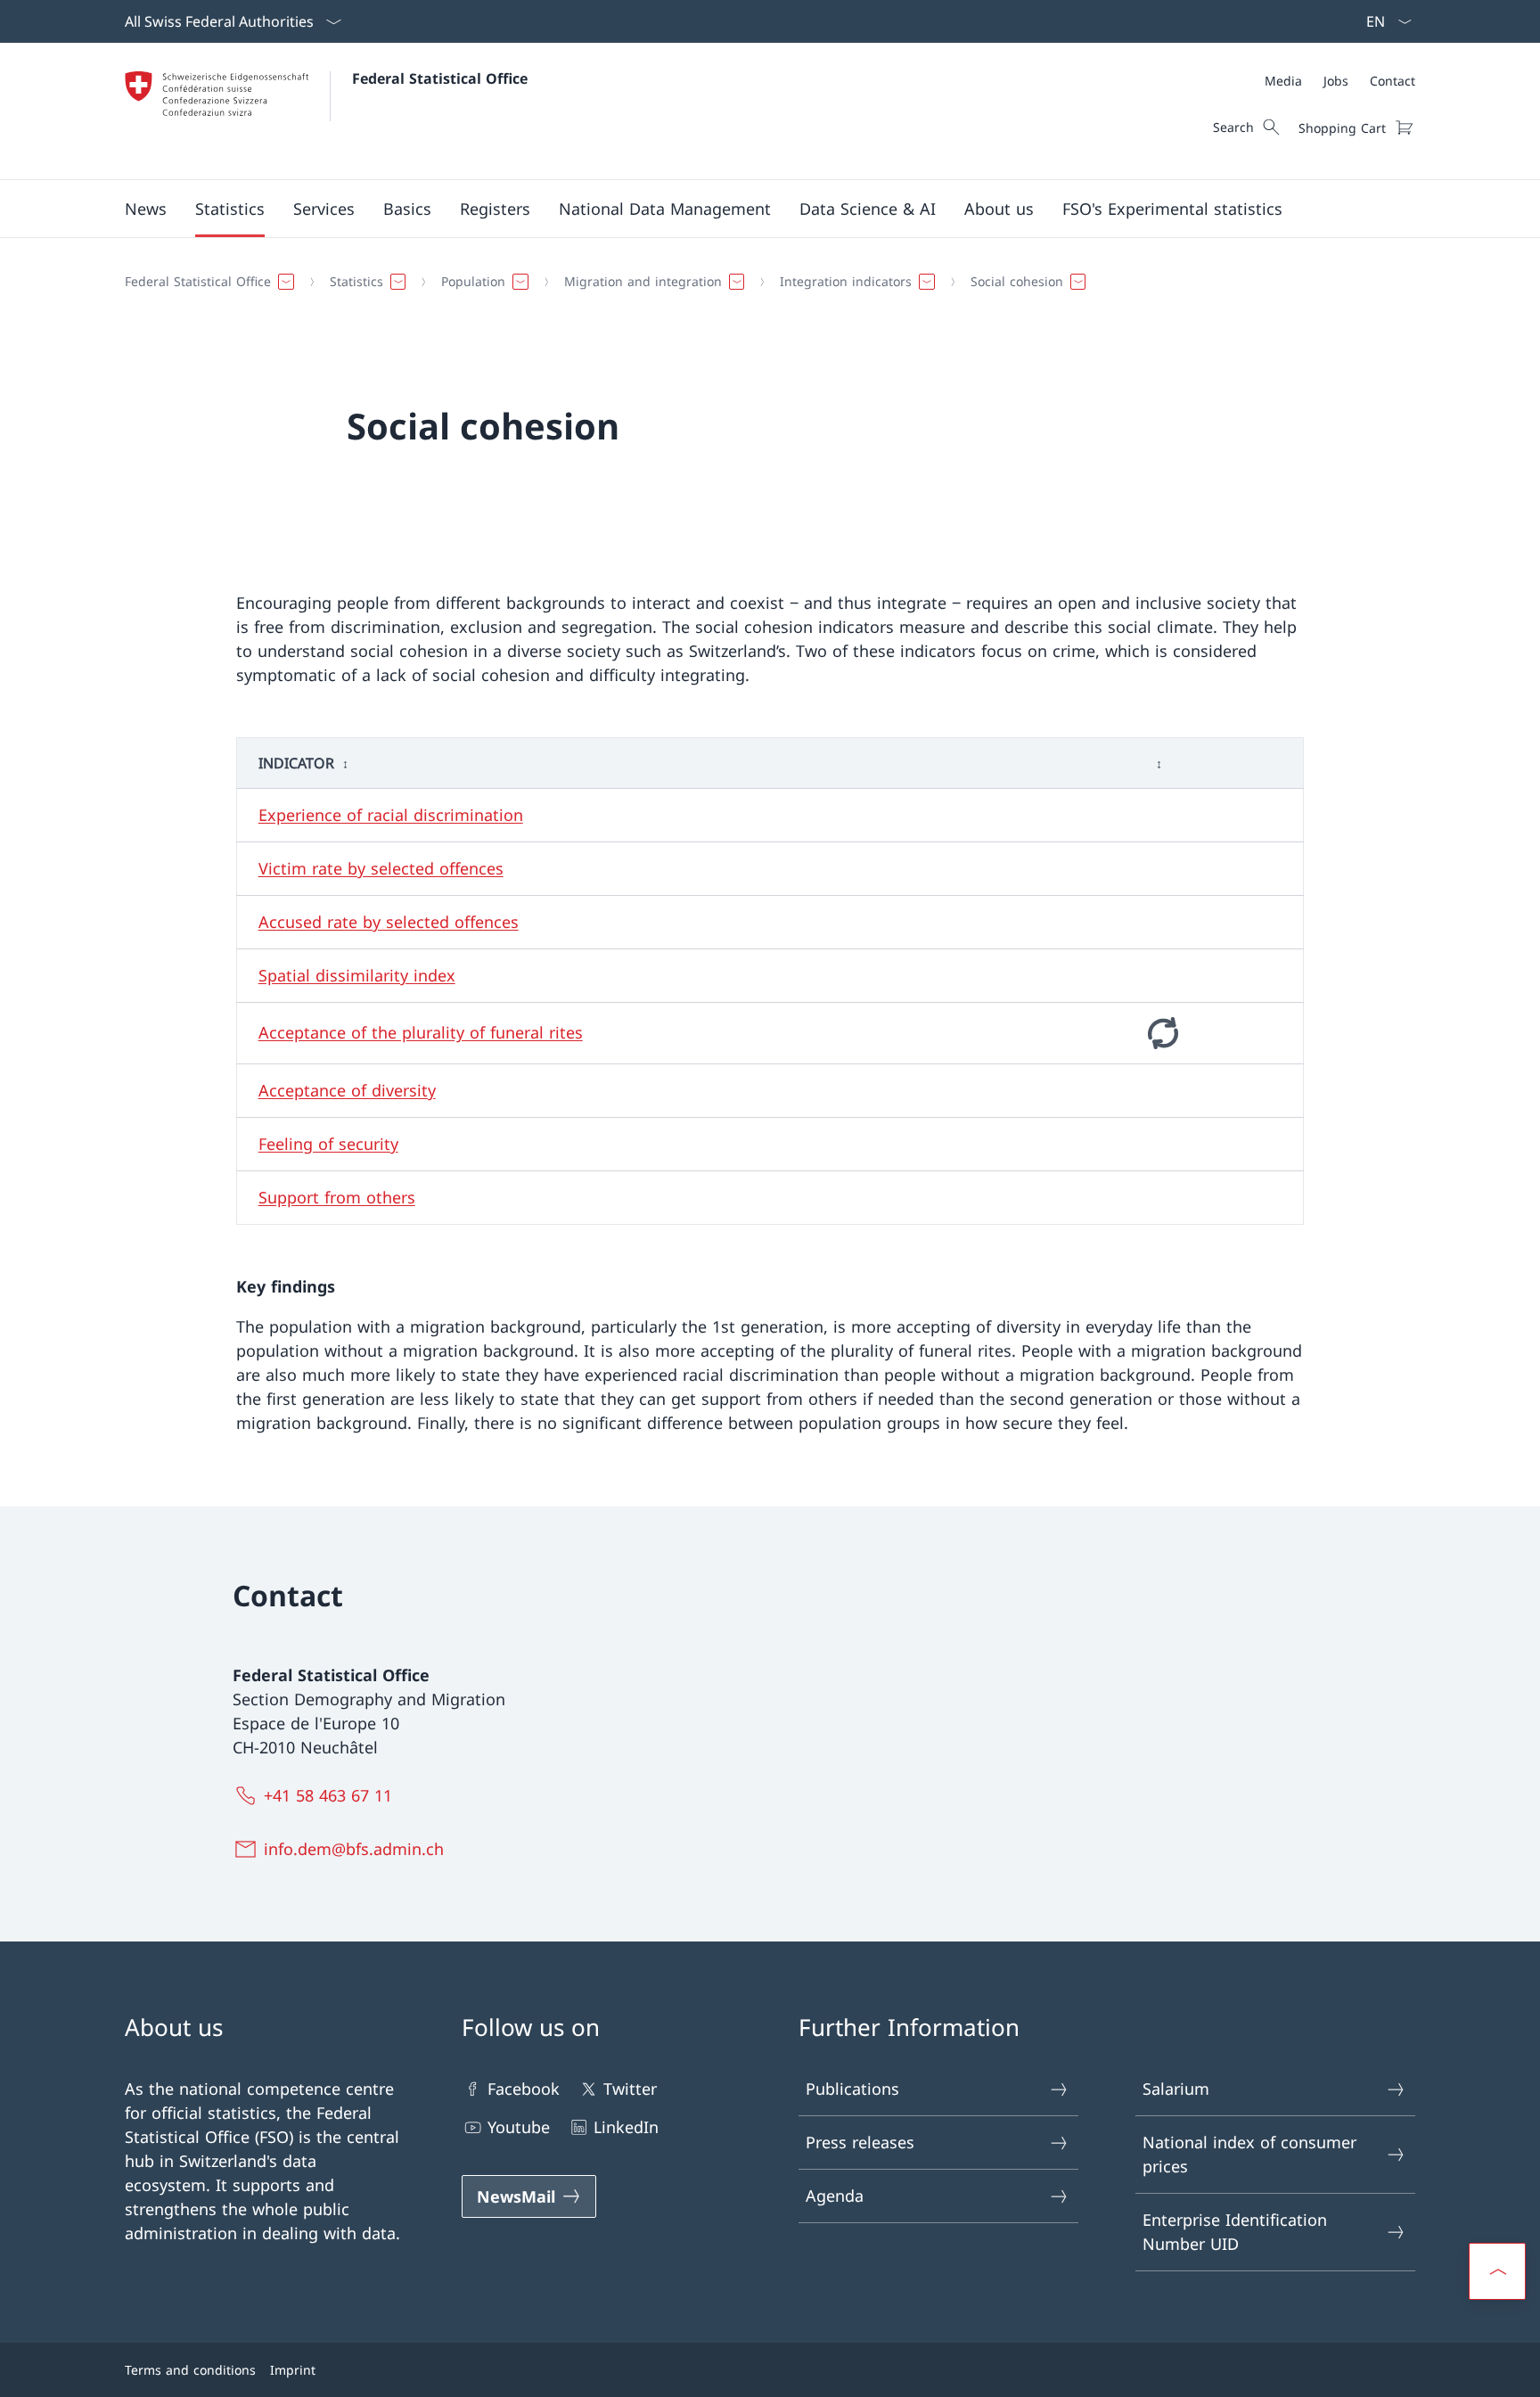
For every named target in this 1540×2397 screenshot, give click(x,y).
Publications (852, 2089)
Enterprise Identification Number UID (1235, 2232)
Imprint (293, 2370)
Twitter (630, 2089)
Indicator (296, 763)
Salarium (1176, 2089)
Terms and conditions (190, 2370)
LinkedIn (626, 2127)
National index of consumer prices (1249, 2154)
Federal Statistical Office (440, 78)
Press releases (860, 2142)
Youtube (519, 2127)
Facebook (524, 2089)
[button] (146, 209)
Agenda (835, 2196)
